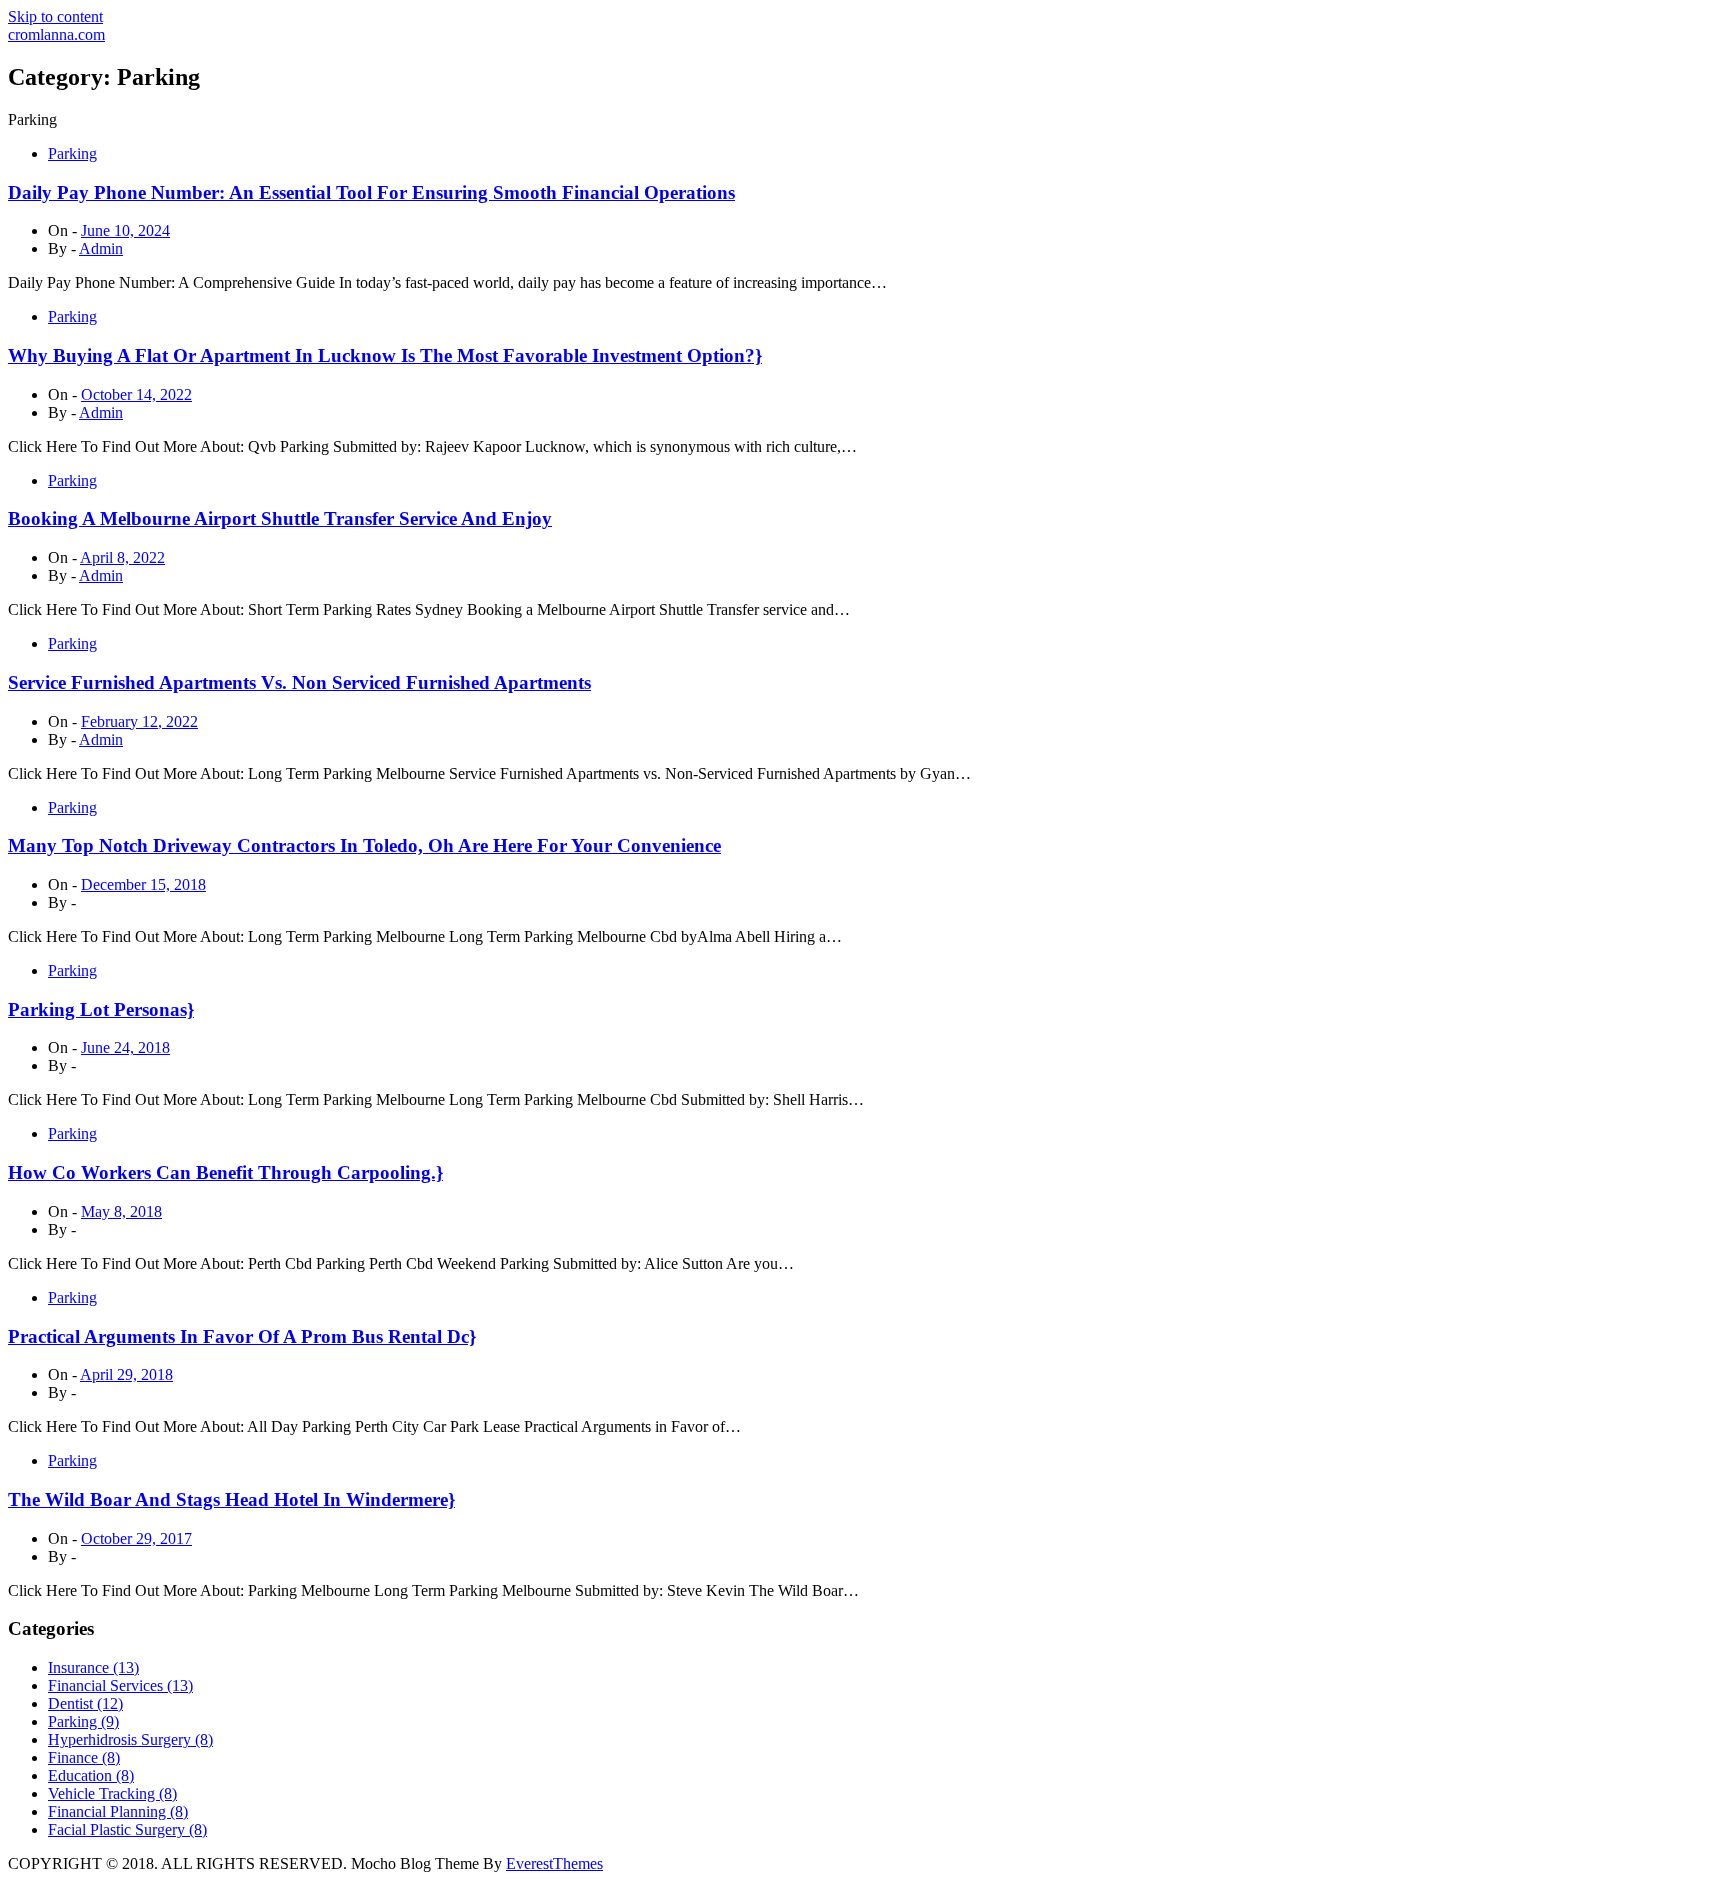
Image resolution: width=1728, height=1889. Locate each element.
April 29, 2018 (126, 1374)
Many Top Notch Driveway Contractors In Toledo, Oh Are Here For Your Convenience (364, 845)
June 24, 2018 (125, 1047)
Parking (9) (83, 1721)
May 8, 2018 (121, 1211)
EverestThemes (554, 1863)
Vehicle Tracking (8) (112, 1793)
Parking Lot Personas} (101, 1009)
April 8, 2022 (122, 557)
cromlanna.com (56, 34)
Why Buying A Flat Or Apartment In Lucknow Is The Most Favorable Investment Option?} (385, 355)
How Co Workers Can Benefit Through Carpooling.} (225, 1172)
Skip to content (55, 16)
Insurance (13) (93, 1667)
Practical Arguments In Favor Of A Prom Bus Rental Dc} (242, 1336)
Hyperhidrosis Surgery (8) (130, 1739)
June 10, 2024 (125, 230)
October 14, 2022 (136, 394)
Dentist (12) (85, 1703)
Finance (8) (84, 1757)
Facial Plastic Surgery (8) (127, 1829)
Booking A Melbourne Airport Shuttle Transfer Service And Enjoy (280, 518)
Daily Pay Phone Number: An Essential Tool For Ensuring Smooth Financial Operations (371, 192)
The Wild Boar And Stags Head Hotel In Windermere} (231, 1499)
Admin (101, 248)
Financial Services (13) (120, 1685)
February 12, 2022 (139, 721)
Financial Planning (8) (118, 1811)
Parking (72, 153)
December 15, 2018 (143, 884)
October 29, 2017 (136, 1538)
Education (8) (91, 1775)
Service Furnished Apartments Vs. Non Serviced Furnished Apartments (299, 682)
